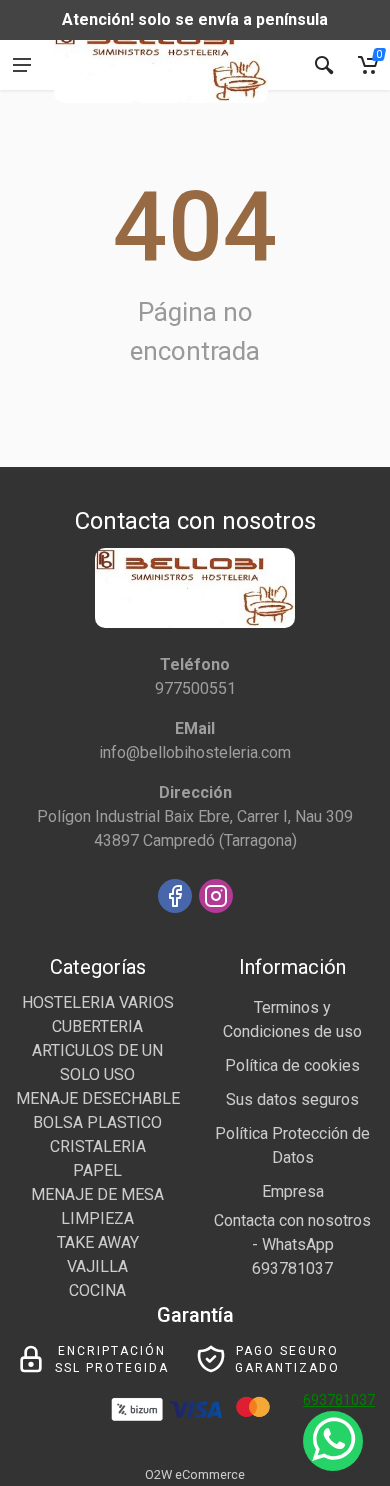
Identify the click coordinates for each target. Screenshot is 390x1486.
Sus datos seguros (292, 1099)
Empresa (293, 1191)
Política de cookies (292, 1065)
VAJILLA (97, 1266)
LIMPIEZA (97, 1218)
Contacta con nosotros (292, 1220)
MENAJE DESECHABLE (98, 1098)
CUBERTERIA (97, 1026)
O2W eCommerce (195, 1474)
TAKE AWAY (98, 1242)
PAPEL (97, 1170)
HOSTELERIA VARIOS (98, 1002)
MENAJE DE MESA (97, 1194)
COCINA (97, 1290)
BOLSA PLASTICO (97, 1122)
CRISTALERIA (98, 1146)
